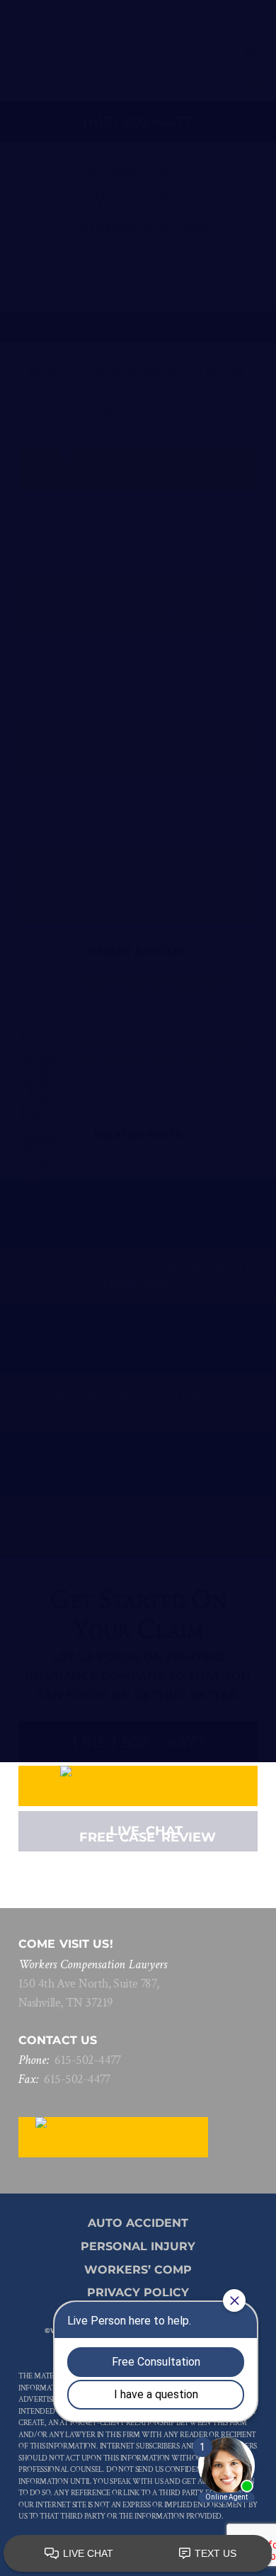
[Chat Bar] (138, 2554)
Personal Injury (138, 2246)
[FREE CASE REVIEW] (138, 1786)
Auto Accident (138, 2223)
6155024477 (88, 2060)
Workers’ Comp (138, 2270)
